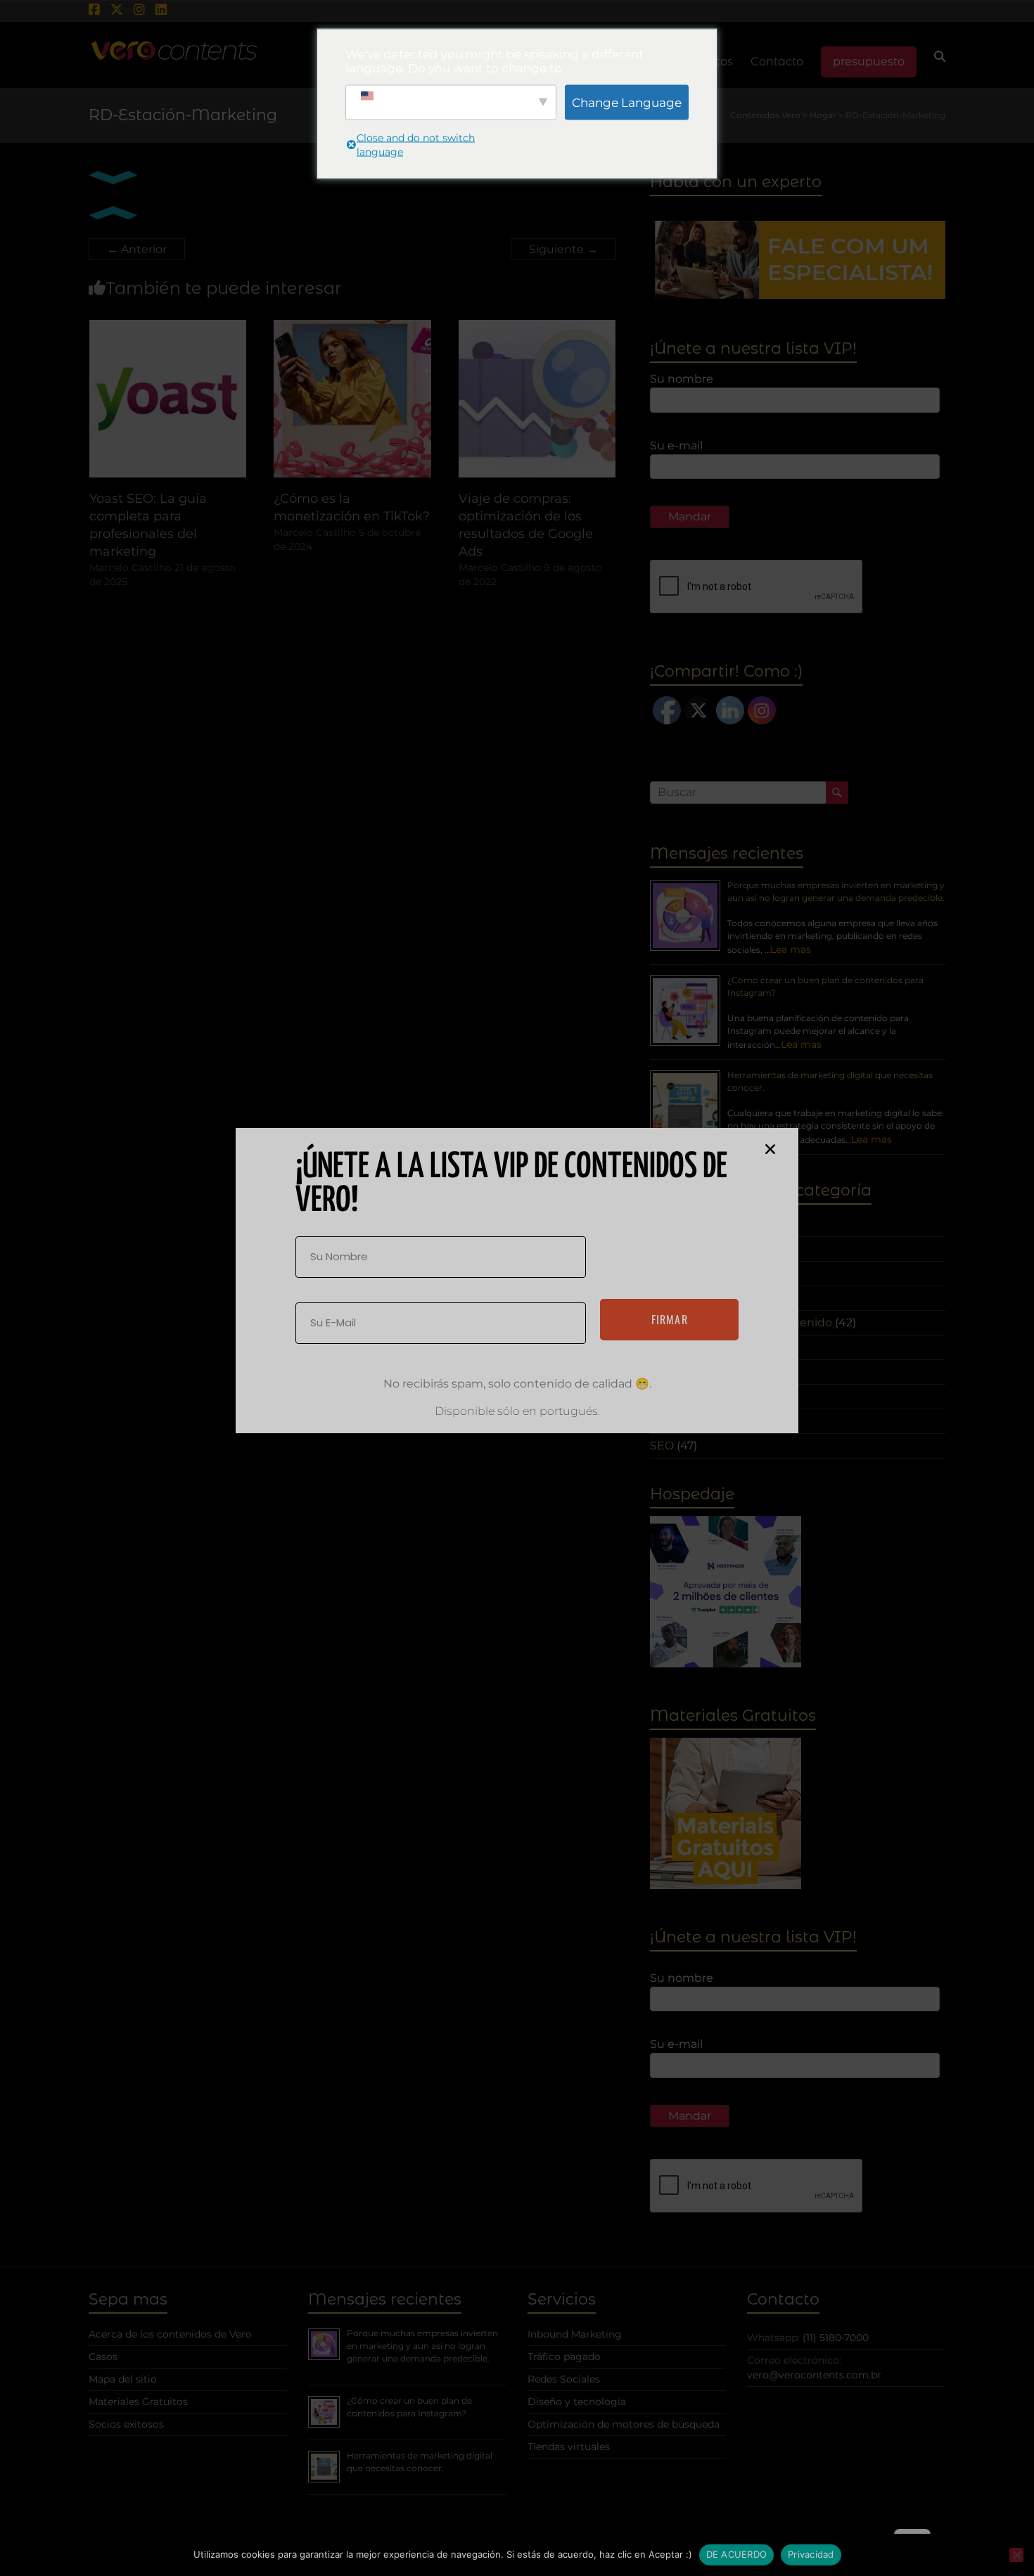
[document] (517, 1288)
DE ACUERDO (737, 2554)
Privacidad (811, 2554)
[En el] (1016, 2555)
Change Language (627, 102)
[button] (770, 1149)
